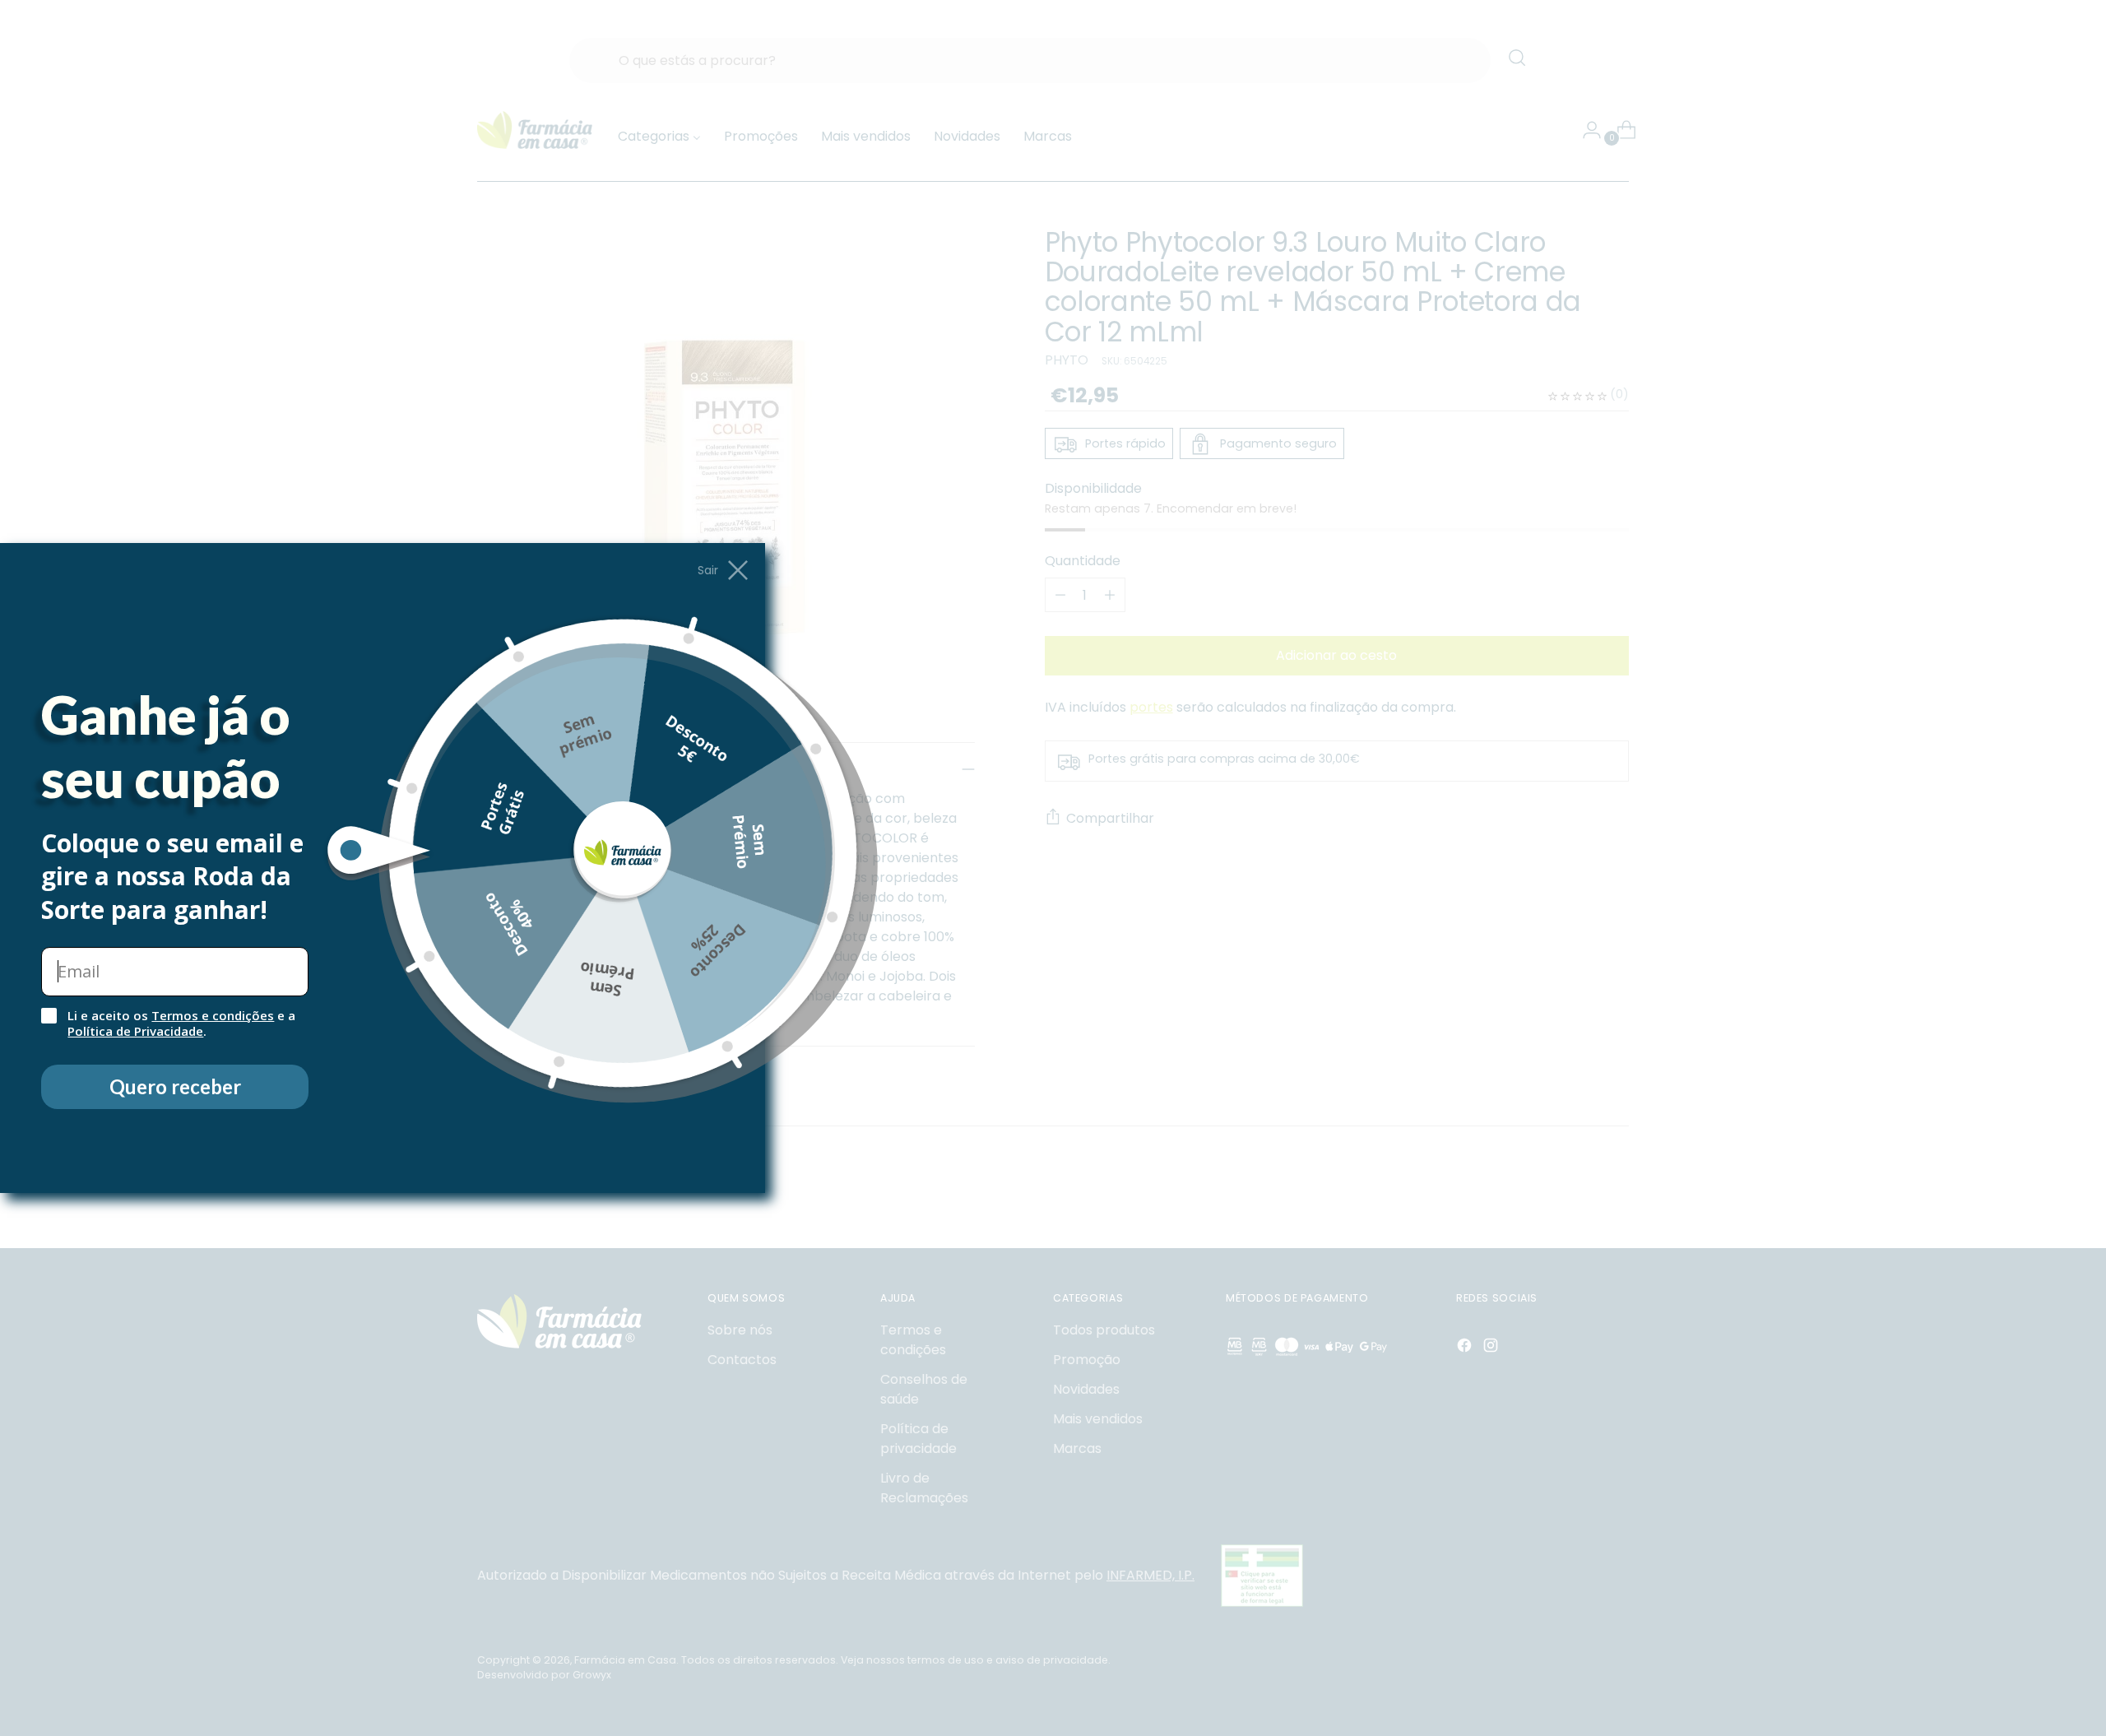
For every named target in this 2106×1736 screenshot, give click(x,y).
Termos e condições (213, 1015)
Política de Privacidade (135, 1031)
